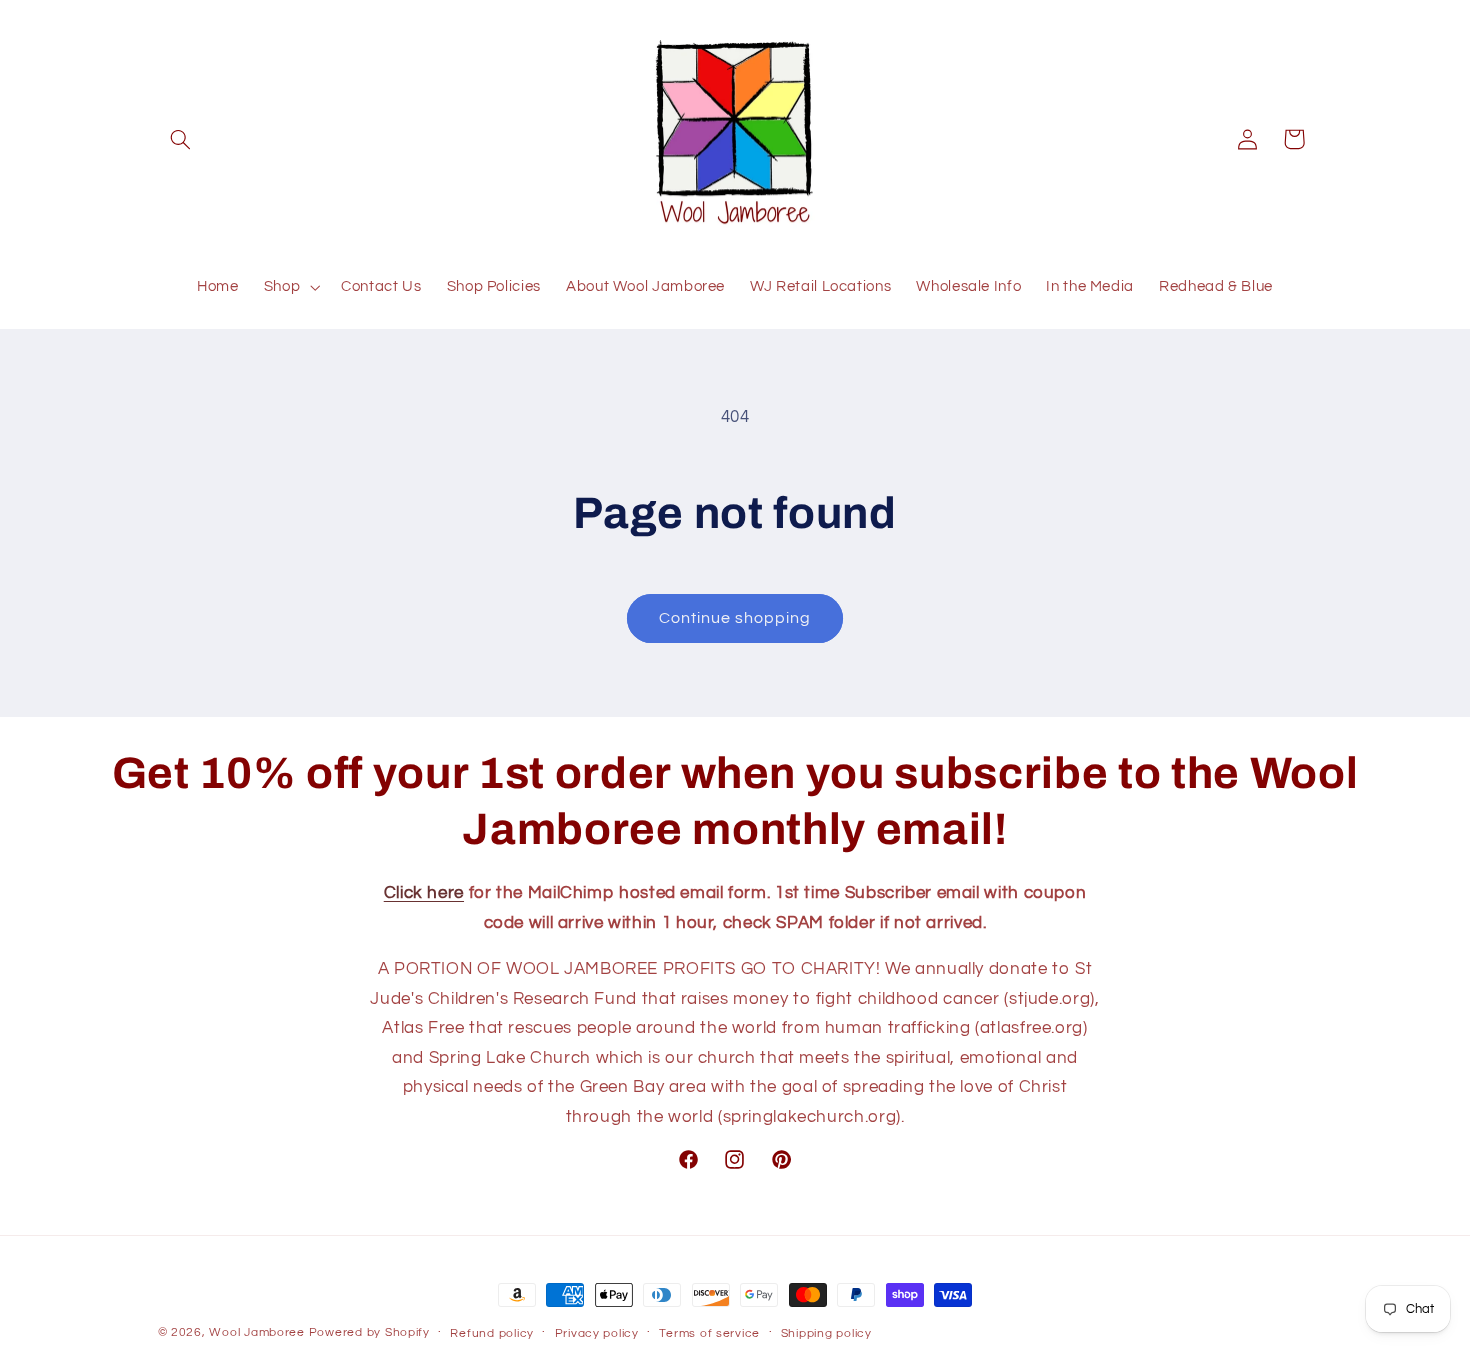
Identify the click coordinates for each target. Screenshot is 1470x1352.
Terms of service (709, 1333)
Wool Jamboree (257, 1332)
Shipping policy (826, 1333)
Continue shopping (735, 618)
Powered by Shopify (369, 1332)
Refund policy (492, 1333)
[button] (181, 139)
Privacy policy (597, 1333)
